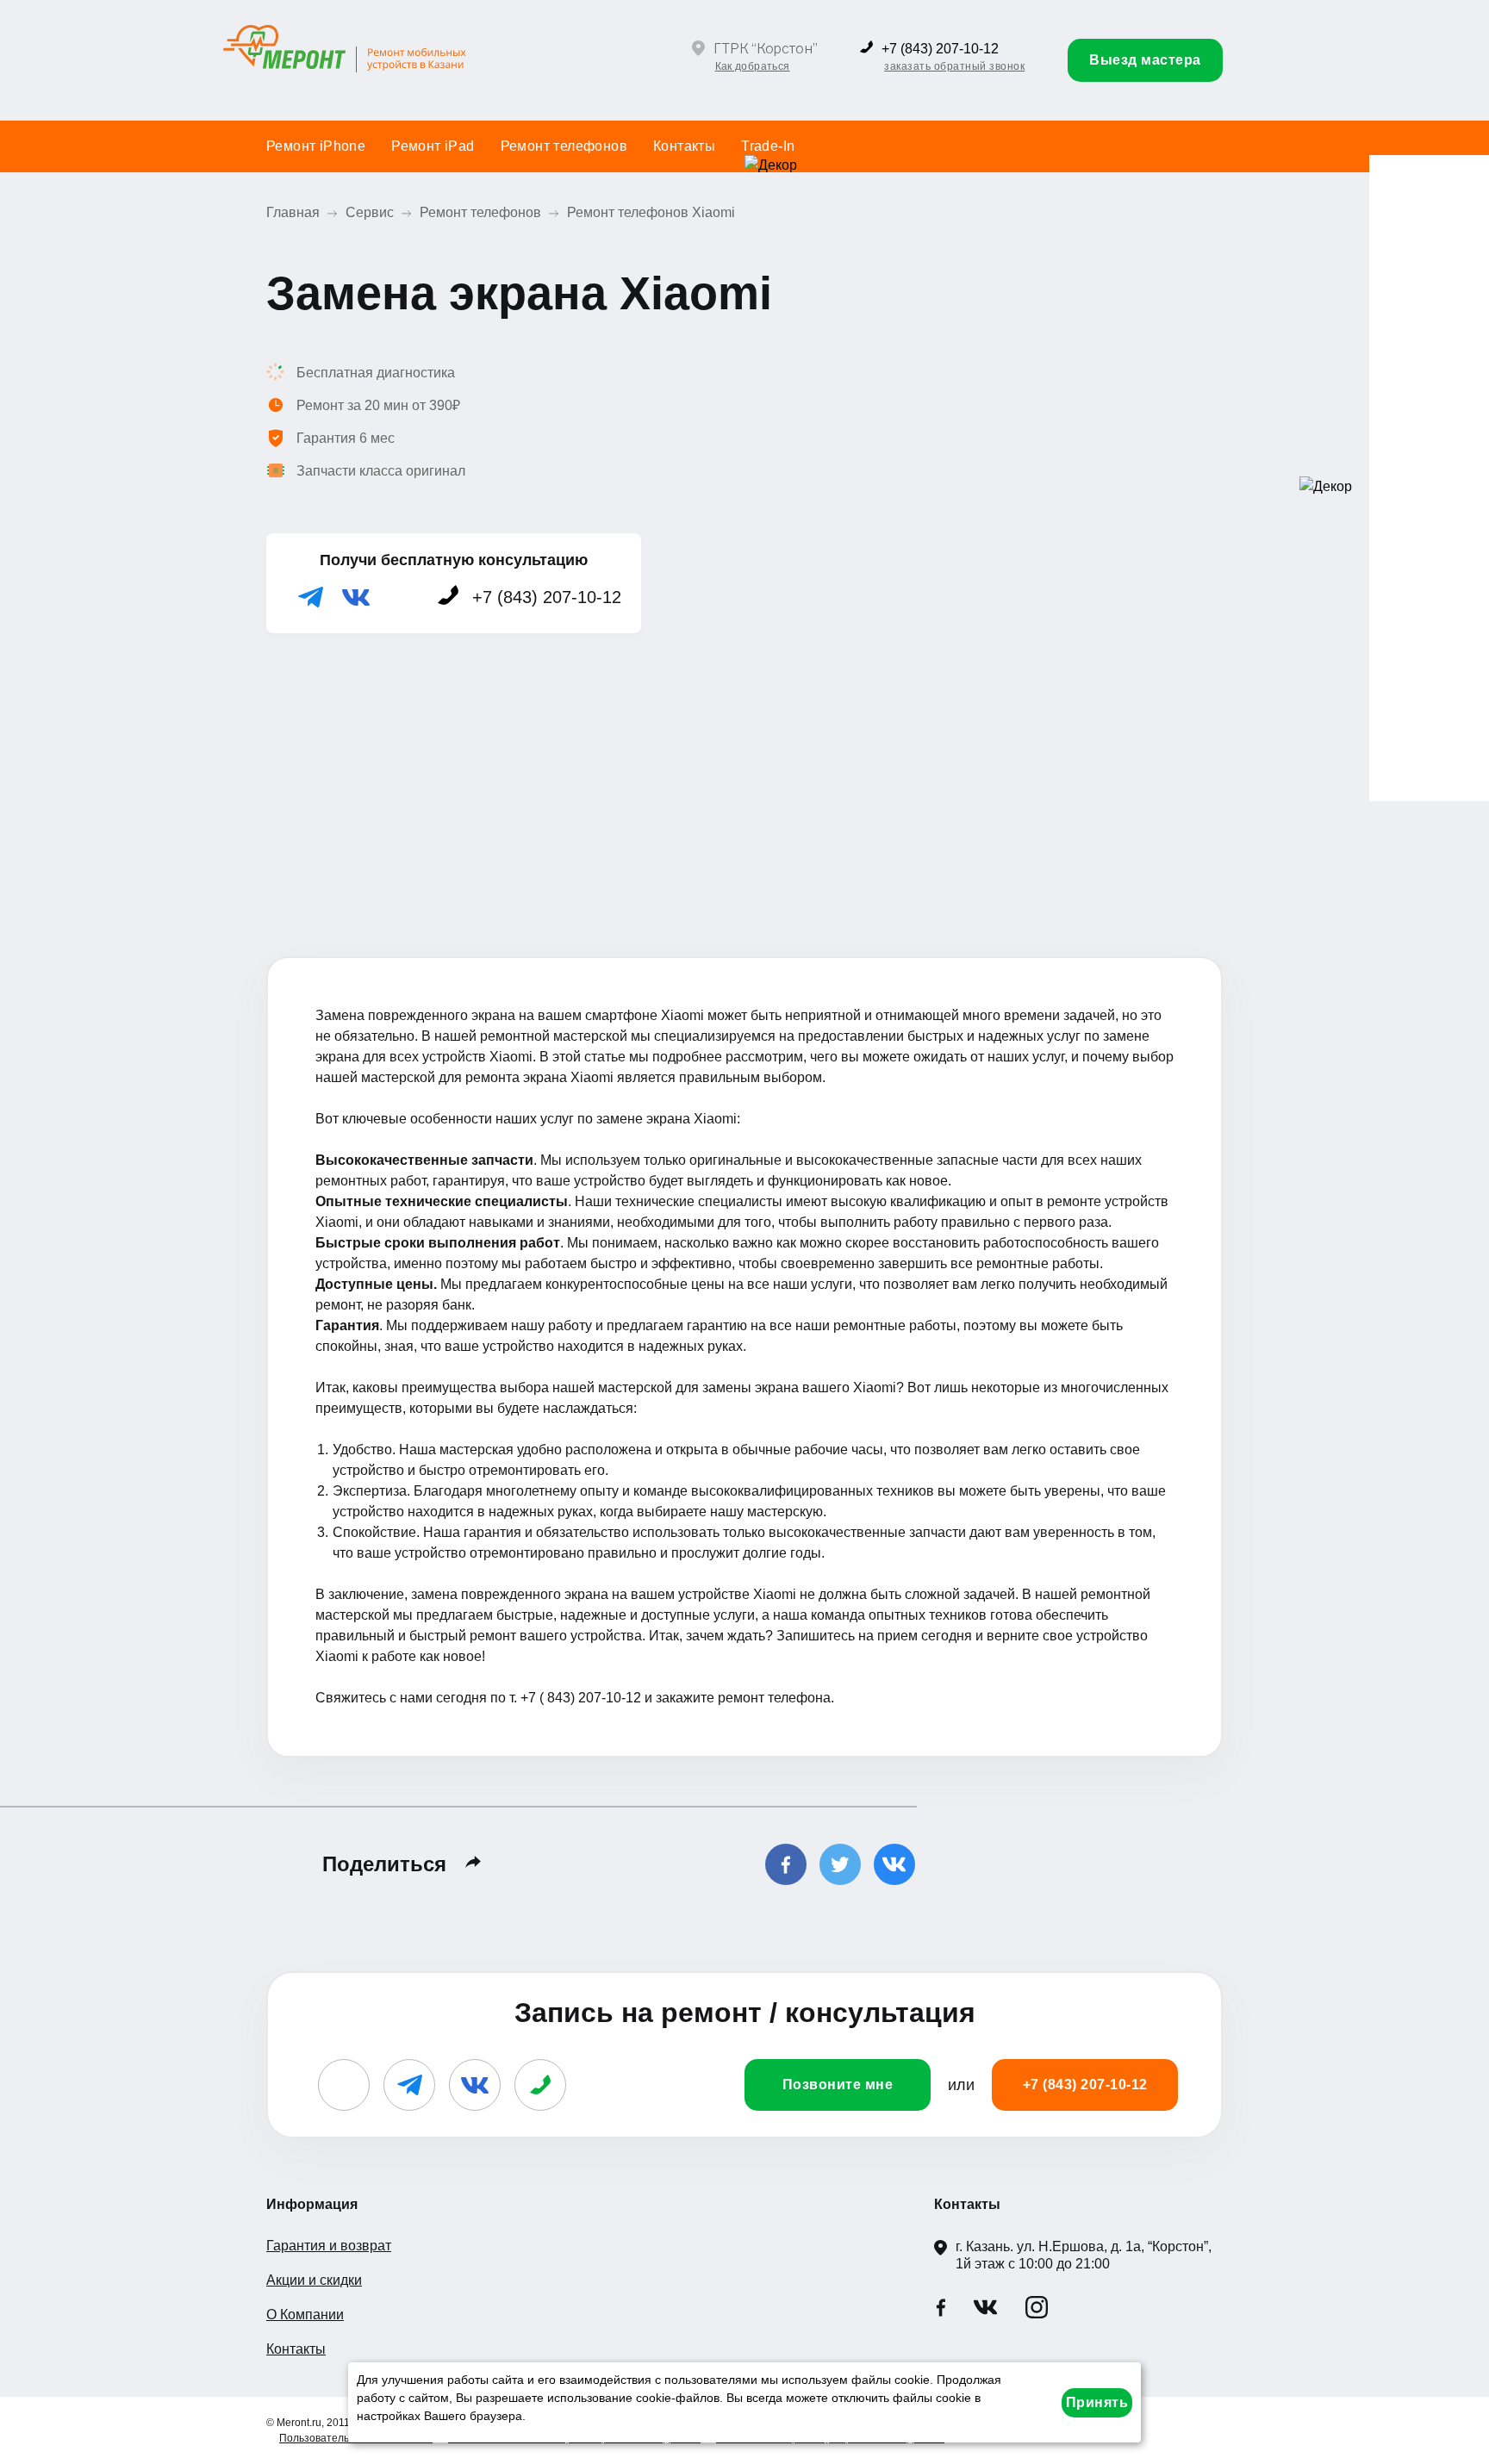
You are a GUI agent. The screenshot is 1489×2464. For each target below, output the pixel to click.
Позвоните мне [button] (838, 2084)
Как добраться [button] (753, 66)
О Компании (305, 2315)
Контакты (684, 146)
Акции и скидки (314, 2280)
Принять (1097, 2402)
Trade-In (768, 146)
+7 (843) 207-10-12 (940, 49)
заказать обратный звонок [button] (954, 66)
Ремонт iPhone (316, 146)
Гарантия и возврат (329, 2246)
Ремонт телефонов (564, 146)
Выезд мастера (1145, 60)
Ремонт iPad (433, 146)
